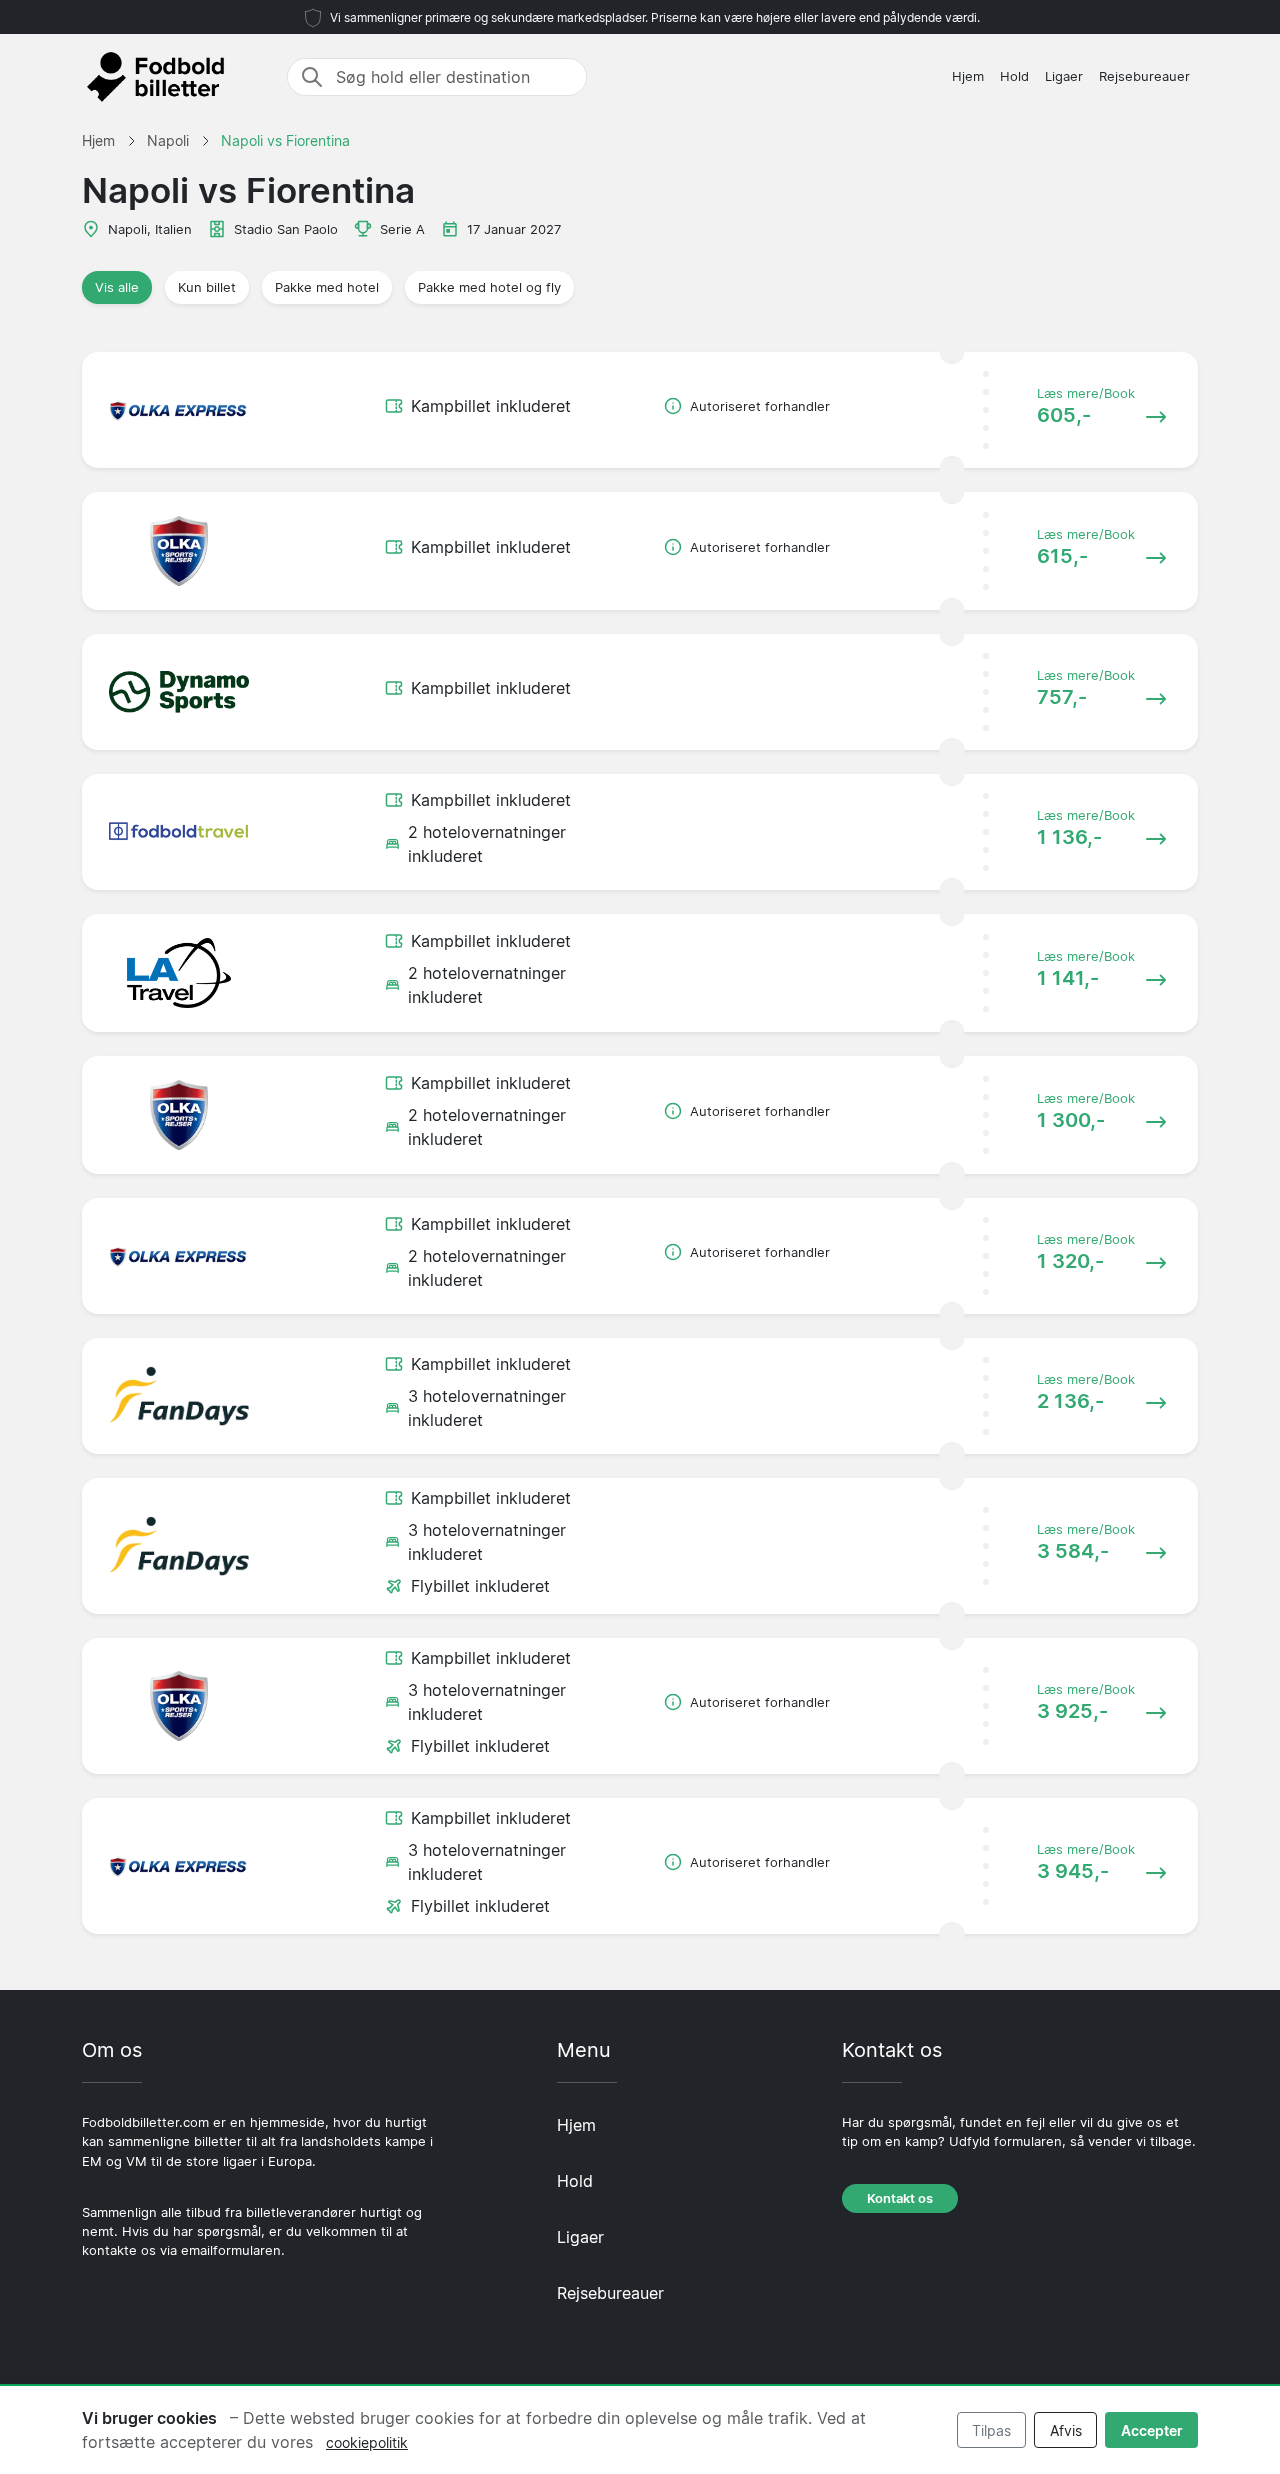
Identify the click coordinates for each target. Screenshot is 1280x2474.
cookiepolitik (367, 2442)
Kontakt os (900, 2198)
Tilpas (991, 2430)
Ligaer (1064, 76)
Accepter (1152, 2430)
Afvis (1066, 2430)
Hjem (968, 76)
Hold (1014, 76)
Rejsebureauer (1144, 76)
